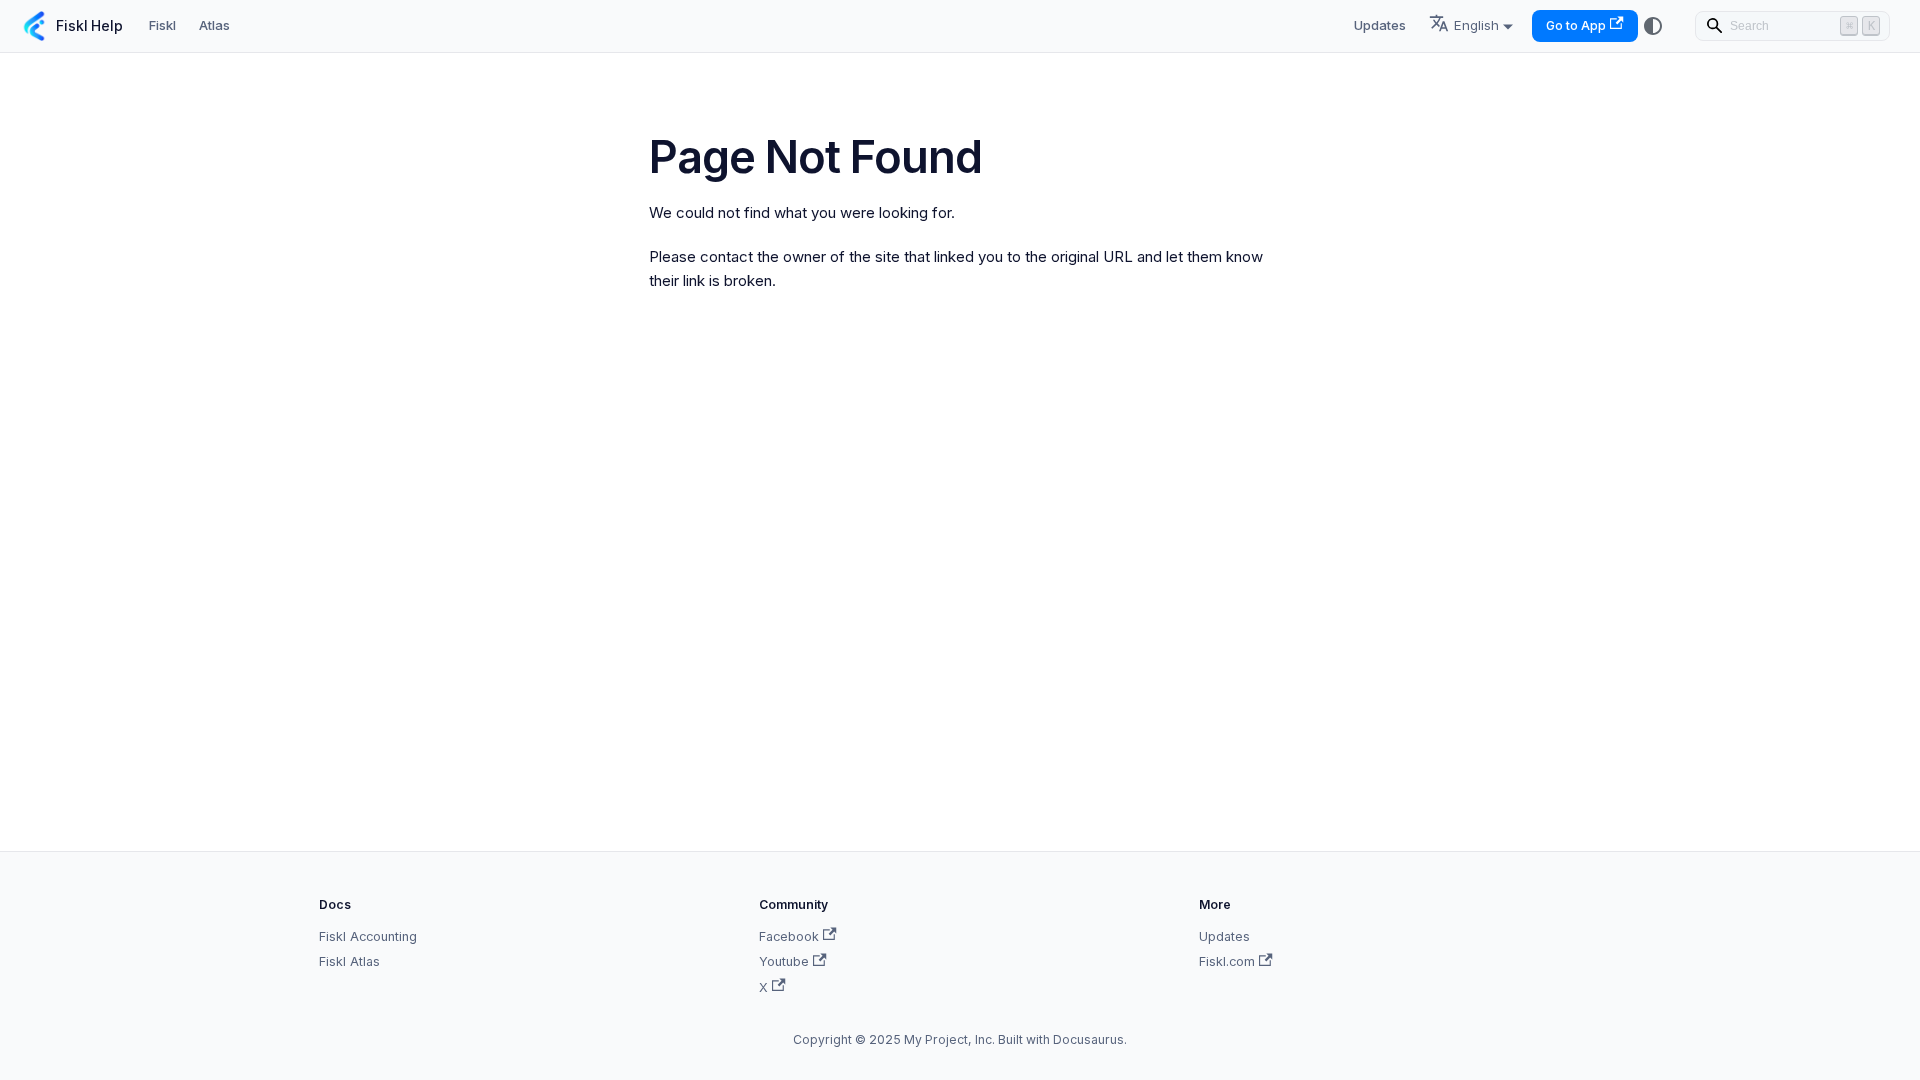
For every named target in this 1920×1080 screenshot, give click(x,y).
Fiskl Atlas (349, 961)
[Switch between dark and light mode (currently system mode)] (1653, 26)
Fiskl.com (1227, 961)
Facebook (789, 936)
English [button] (1476, 25)
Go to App (1576, 25)
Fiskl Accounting (368, 936)
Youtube (784, 961)
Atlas (214, 25)
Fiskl (162, 25)
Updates (1380, 25)
